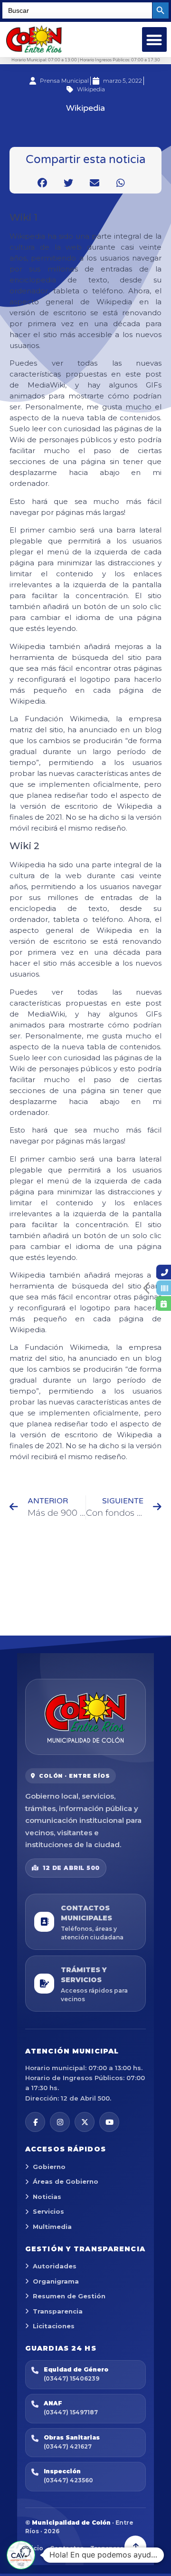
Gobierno (49, 2167)
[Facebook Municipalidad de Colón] (35, 2122)
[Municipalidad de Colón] (85, 1717)
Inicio (34, 2548)
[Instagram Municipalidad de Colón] (60, 2122)
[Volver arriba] (135, 2547)
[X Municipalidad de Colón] (85, 2122)
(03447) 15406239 (71, 2378)
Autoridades (55, 2266)
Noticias (47, 2197)
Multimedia (52, 2227)
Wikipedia (91, 89)
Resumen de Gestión (69, 2296)
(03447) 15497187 (71, 2412)
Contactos (67, 2548)
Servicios (48, 2211)
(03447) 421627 (68, 2446)
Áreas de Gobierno (66, 2181)
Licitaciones (54, 2326)
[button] (155, 40)
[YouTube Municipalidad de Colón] (109, 2122)
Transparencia (58, 2311)
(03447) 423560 (68, 2480)
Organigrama (56, 2281)
